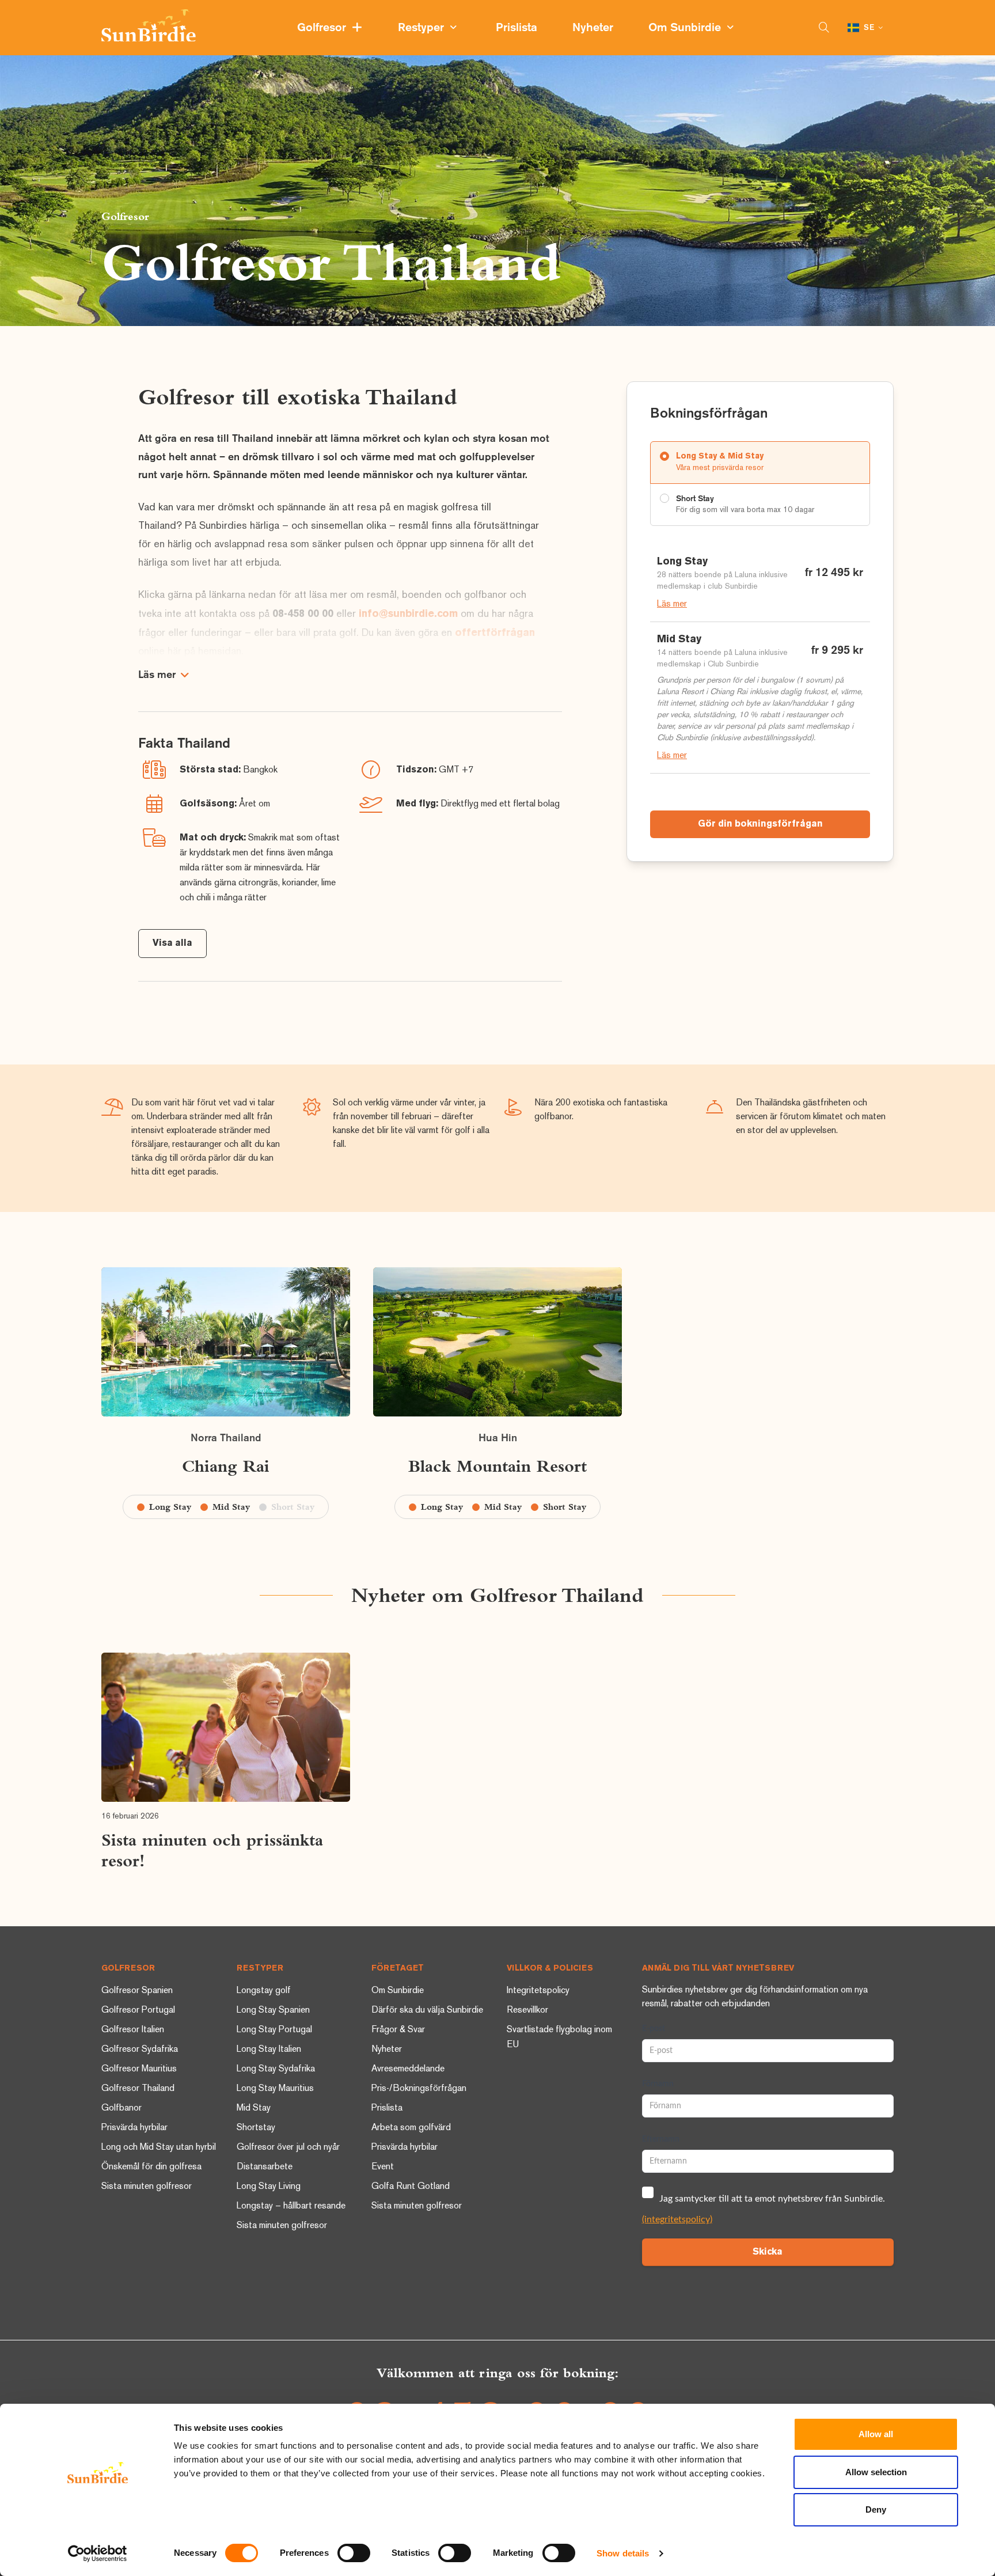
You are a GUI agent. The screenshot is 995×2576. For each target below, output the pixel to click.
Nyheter (594, 28)
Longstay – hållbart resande (291, 2206)
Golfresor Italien (133, 2030)
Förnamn (658, 2084)
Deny (876, 2509)
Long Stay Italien (269, 2050)
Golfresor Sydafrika (140, 2050)
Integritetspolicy (538, 1991)
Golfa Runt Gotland (411, 2187)
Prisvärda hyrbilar (134, 2128)
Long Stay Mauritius (275, 2089)
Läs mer (672, 605)
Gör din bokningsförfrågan (760, 824)
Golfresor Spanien (137, 1991)
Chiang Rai (226, 1466)
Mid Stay (254, 2109)
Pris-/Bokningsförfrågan (419, 2089)
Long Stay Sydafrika (276, 2069)
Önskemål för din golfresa (151, 2167)
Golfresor (324, 28)
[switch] (354, 2553)
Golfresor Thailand (138, 2089)
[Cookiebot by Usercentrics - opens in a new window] (98, 2554)
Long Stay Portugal (274, 2030)
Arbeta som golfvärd (411, 2128)
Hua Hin (498, 1438)
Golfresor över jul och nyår (288, 2148)
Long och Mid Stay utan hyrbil (159, 2148)
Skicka (768, 2252)
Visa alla (172, 944)
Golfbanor (121, 2109)
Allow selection (876, 2472)
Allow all (876, 2434)
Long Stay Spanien (273, 2011)
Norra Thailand (226, 1438)
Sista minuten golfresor (147, 2187)
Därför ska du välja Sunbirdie (427, 2011)
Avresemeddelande (408, 2069)
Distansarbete (265, 2167)
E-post (654, 2029)
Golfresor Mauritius (139, 2069)
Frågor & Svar (398, 2030)
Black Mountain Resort (498, 1466)
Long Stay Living (269, 2187)
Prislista (518, 28)
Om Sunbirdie (688, 28)
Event (383, 2167)
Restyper (424, 28)
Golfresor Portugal (138, 2011)
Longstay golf (264, 1991)
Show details (623, 2553)
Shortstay (256, 2128)
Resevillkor (527, 2011)
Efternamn (661, 2139)
